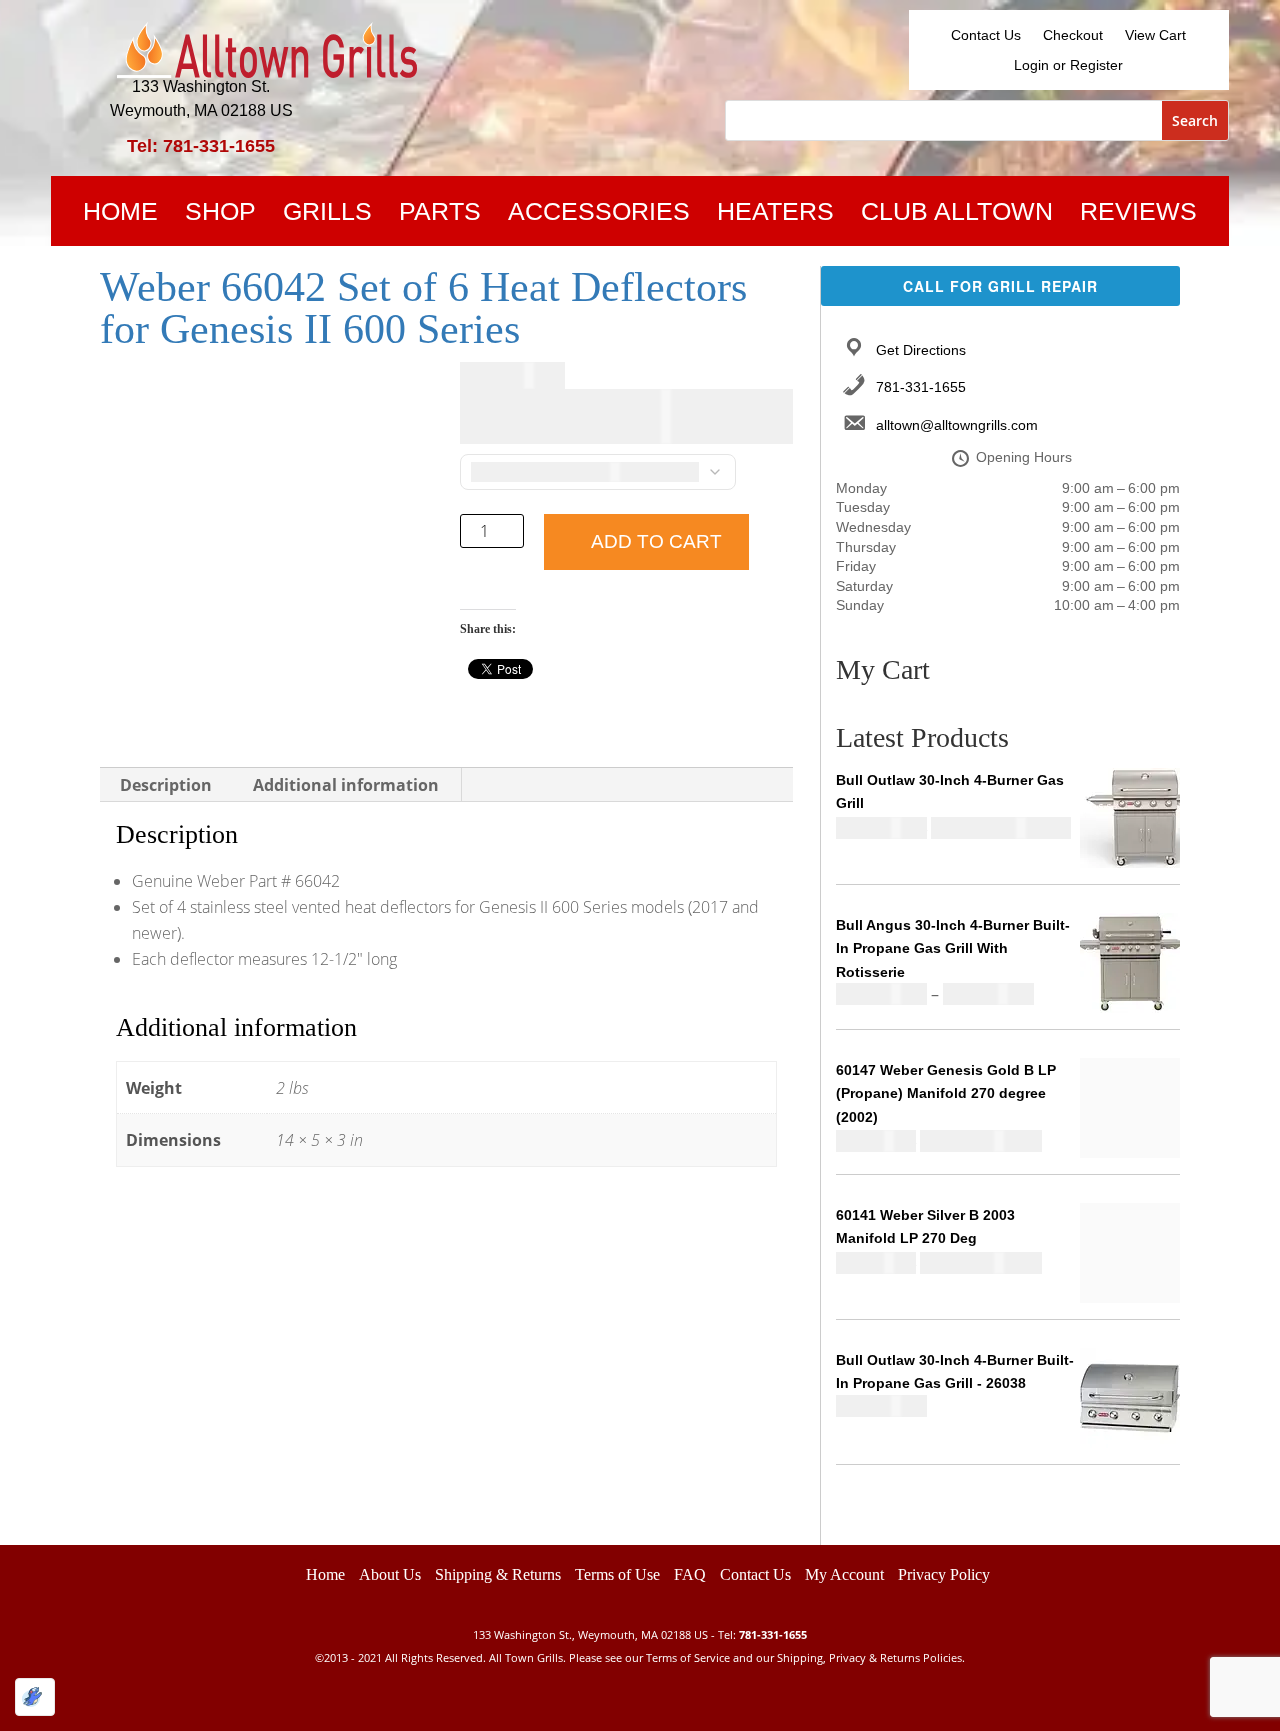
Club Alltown (957, 214)
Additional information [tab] (346, 785)
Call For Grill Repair (1000, 286)
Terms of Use (617, 1574)
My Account (844, 1574)
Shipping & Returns (498, 1574)
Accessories (599, 214)
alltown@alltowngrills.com (957, 425)
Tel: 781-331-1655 (201, 146)
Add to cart (656, 541)
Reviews (1138, 214)
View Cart (1155, 35)
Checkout (1073, 35)
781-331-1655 (921, 387)
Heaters (775, 214)
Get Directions (921, 350)
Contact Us (986, 35)
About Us (390, 1574)
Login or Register (1068, 65)
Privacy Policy (944, 1574)
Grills (327, 214)
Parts (440, 214)
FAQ (690, 1574)
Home (120, 214)
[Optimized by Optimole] (35, 1697)
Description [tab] (166, 785)
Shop (220, 214)
